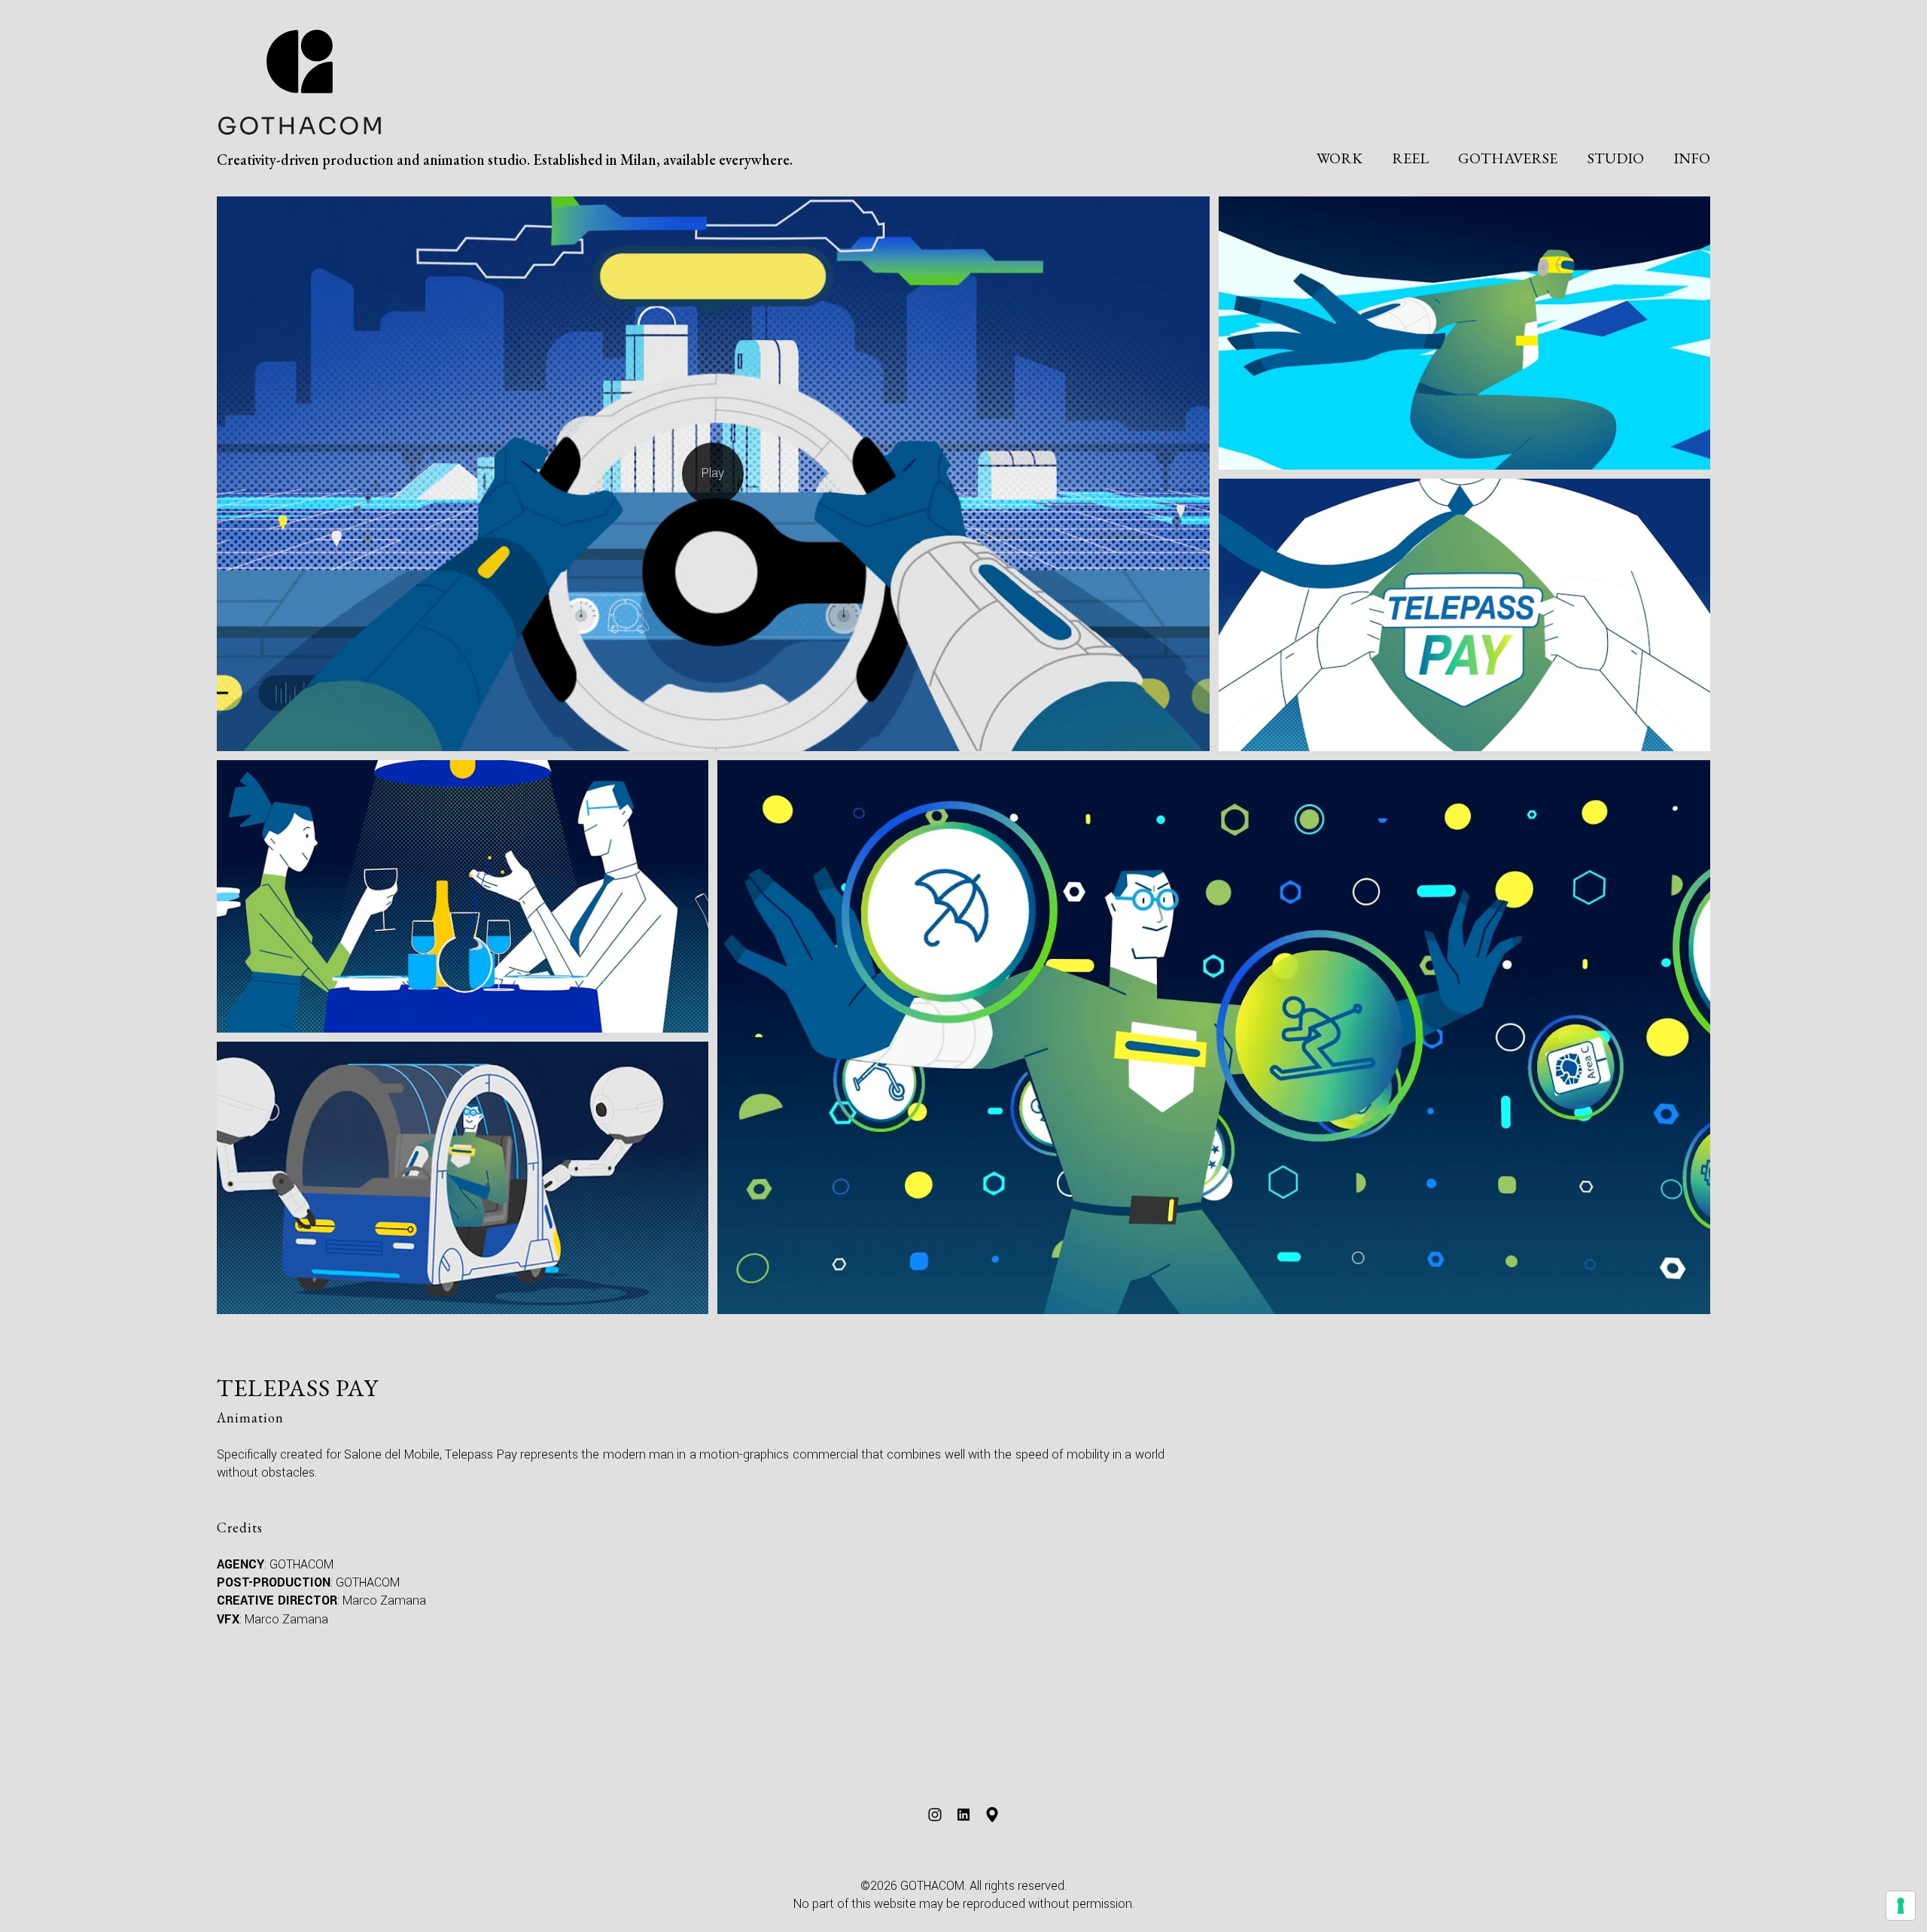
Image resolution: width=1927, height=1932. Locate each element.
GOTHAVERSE (1508, 158)
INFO (1692, 158)
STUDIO (1616, 158)
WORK (1339, 158)
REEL (1410, 158)
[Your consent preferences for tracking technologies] (1901, 1906)
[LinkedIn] (963, 1815)
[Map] (992, 1815)
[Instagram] (935, 1815)
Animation (250, 1418)
